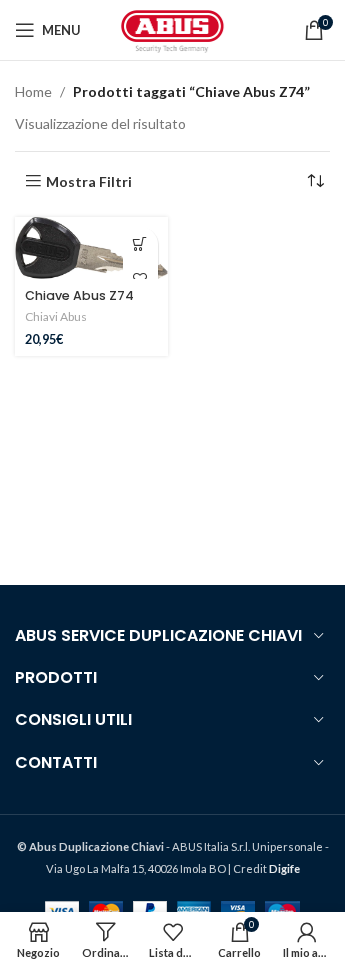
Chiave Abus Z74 (79, 295)
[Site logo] (173, 28)
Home (33, 91)
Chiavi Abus (56, 316)
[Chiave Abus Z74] (91, 248)
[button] (140, 244)
